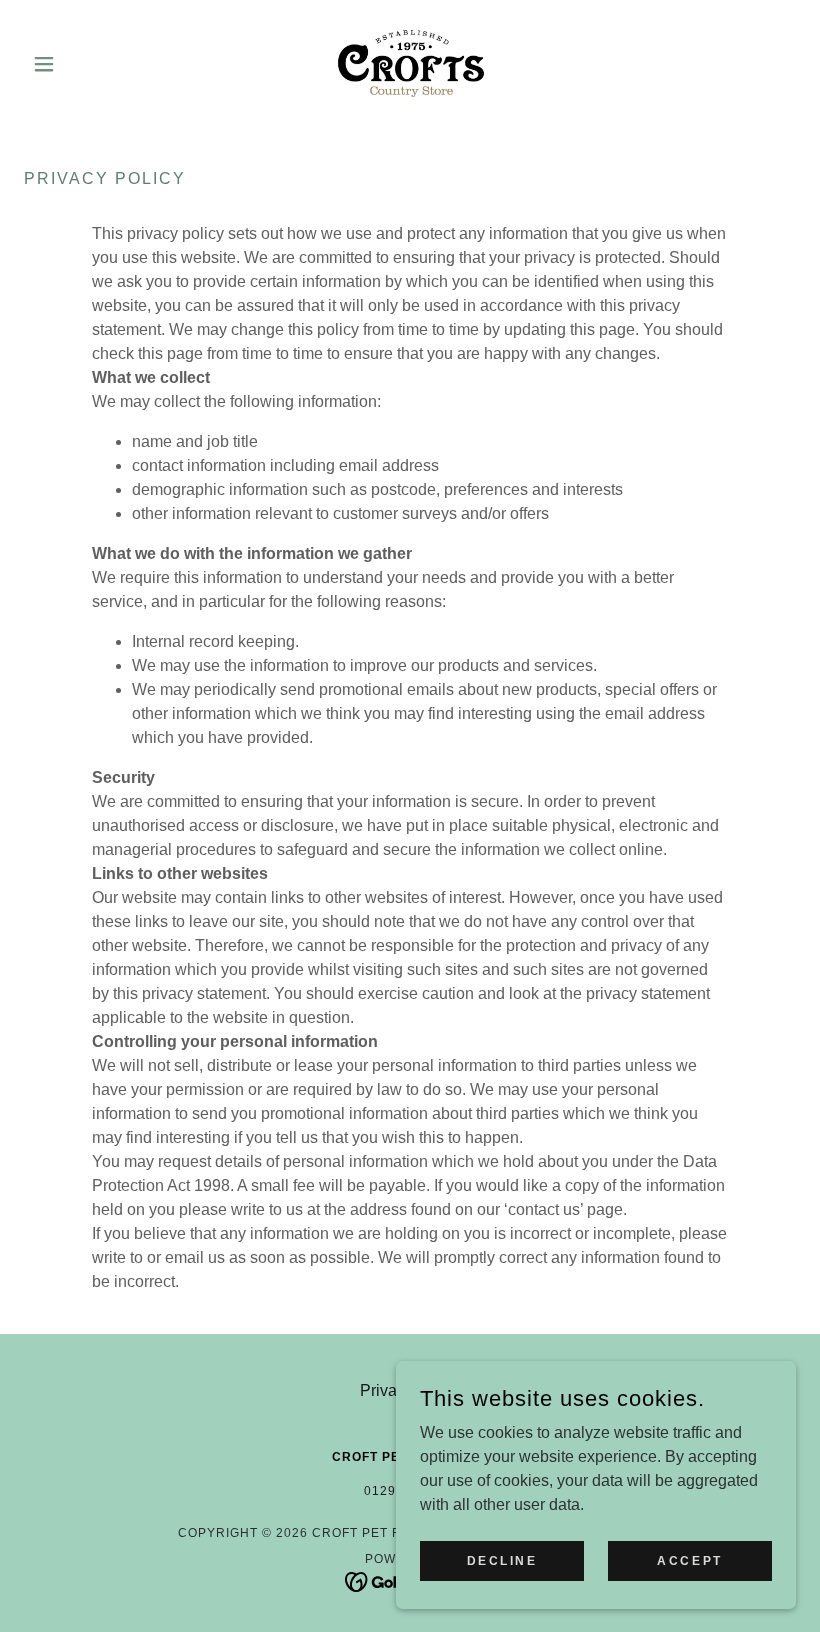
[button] (82, 64)
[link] (410, 64)
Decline (502, 1560)
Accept (689, 1560)
